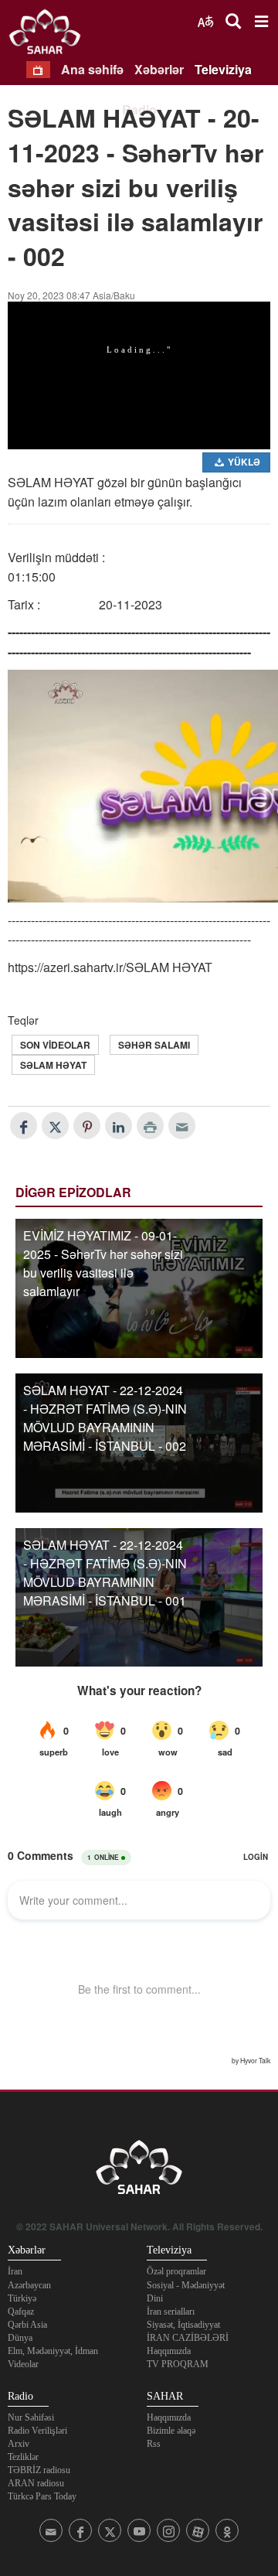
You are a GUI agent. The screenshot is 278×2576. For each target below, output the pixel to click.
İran (15, 2271)
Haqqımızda (169, 2351)
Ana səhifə (92, 69)
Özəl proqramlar (176, 2271)
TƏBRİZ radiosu (39, 2470)
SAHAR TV (139, 2172)
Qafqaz (21, 2312)
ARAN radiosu (36, 2483)
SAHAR (50, 35)
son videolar (55, 1045)
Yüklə (243, 462)
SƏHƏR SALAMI (154, 1045)
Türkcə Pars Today (42, 2496)
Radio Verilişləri (37, 2431)
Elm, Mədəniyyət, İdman (53, 2351)
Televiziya (223, 69)
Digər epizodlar (73, 1192)
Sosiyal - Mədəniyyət (186, 2285)
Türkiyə (22, 2298)
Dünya (20, 2338)
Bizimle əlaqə (171, 2431)
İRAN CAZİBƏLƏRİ (188, 2338)
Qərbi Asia (27, 2325)
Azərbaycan (29, 2285)
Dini (155, 2298)
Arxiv (19, 2444)
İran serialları (171, 2312)
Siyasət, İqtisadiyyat (183, 2325)
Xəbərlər (159, 69)
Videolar (23, 2364)
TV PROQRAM (178, 2364)
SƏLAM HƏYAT (53, 1065)
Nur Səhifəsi (31, 2417)
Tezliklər (23, 2457)
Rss (154, 2444)
